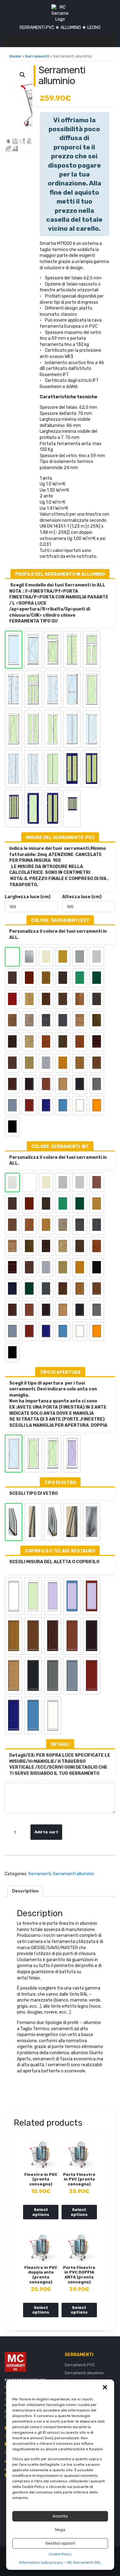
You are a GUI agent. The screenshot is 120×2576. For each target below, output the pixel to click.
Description (25, 1891)
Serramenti (37, 56)
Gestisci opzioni (60, 2543)
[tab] (25, 1891)
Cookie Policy (60, 2554)
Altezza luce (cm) (82, 897)
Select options (41, 2212)
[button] (105, 2387)
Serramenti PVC (80, 2365)
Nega (60, 2530)
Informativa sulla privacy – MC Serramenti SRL (60, 2562)
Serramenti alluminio (74, 1874)
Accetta (60, 2516)
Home (15, 56)
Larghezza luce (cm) (28, 897)
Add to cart (46, 1832)
